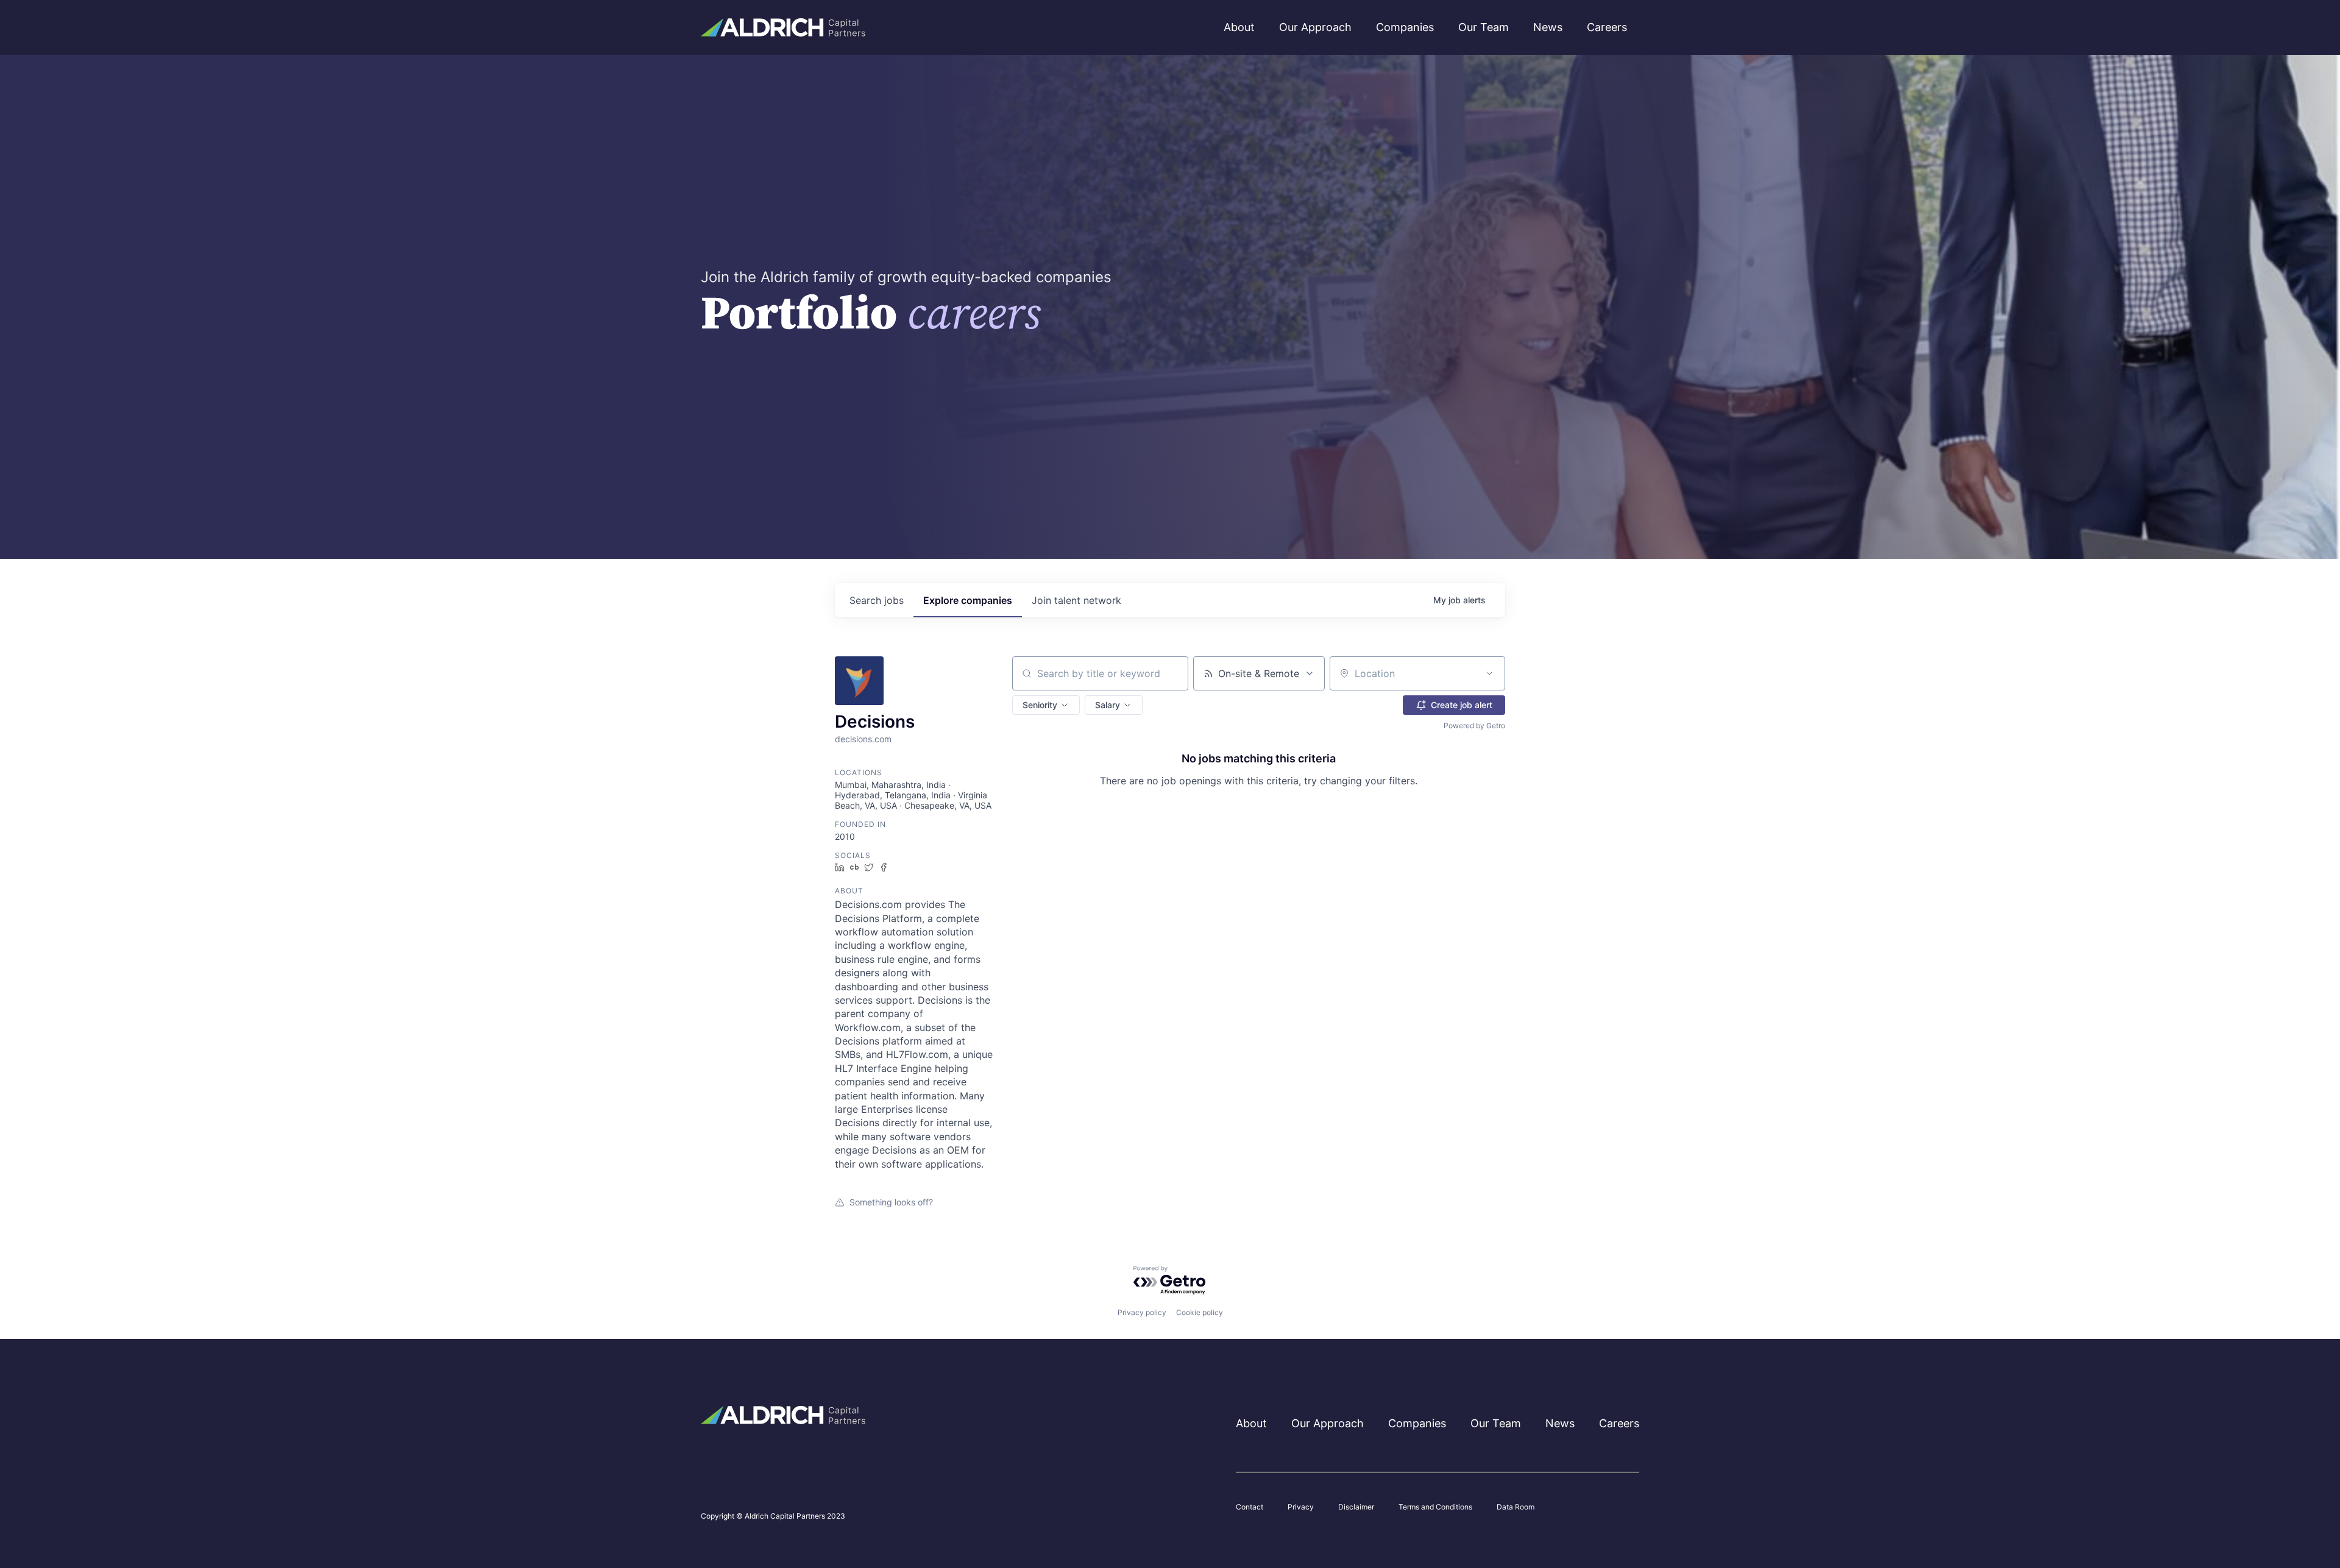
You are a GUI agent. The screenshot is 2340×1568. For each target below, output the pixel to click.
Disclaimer (1356, 1507)
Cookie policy (1200, 1312)
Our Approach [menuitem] (1315, 27)
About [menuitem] (1239, 27)
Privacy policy (1142, 1312)
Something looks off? (891, 1202)
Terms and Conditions (1435, 1507)
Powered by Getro (1474, 725)
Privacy (1301, 1507)
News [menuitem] (1548, 27)
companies (968, 600)
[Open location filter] (1489, 673)
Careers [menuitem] (1607, 27)
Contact (1250, 1507)
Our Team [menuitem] (1484, 27)
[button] (1046, 705)
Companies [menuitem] (1405, 27)
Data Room (1516, 1507)
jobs (877, 600)
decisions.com (863, 739)
